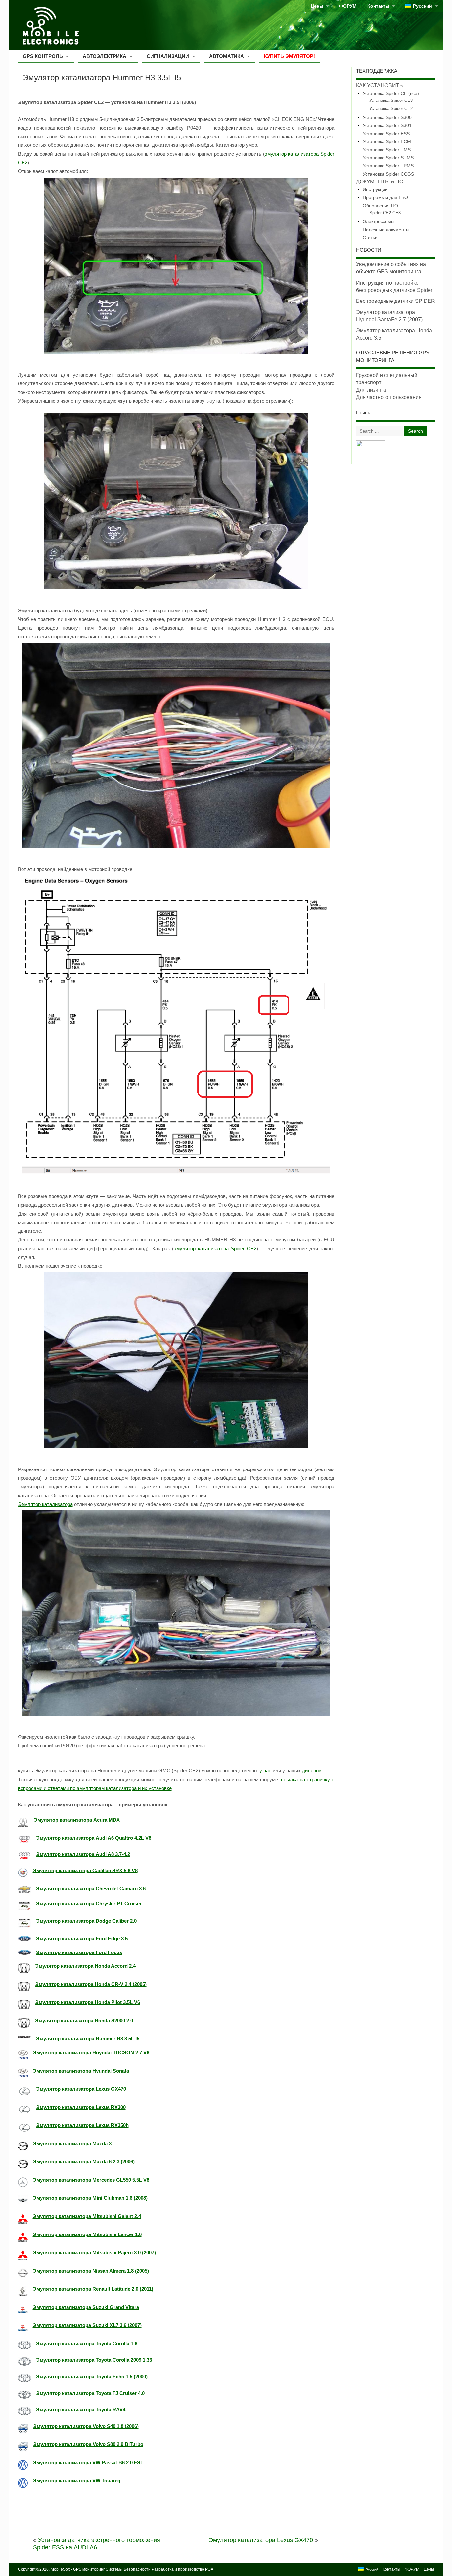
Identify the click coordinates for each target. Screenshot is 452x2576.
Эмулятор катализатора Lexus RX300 (81, 2107)
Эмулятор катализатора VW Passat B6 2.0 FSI (87, 2462)
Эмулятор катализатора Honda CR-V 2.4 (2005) (91, 1984)
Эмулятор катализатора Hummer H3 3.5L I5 (88, 2039)
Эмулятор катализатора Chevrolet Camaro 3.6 (91, 1889)
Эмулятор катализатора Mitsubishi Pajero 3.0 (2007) (94, 2253)
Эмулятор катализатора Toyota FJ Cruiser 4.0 (90, 2393)
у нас (265, 1771)
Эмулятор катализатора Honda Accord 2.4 (85, 1966)
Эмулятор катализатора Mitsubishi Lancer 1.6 (87, 2234)
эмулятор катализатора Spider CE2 (215, 1248)
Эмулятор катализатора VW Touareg (77, 2481)
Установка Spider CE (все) (391, 93)
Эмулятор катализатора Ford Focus (79, 1952)
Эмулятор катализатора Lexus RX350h (82, 2125)
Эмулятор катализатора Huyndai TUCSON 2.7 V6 (91, 2053)
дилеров (312, 1771)
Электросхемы (379, 221)
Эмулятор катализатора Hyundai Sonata (81, 2071)
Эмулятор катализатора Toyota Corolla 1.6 (87, 2343)
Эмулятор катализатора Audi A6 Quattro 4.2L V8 (94, 1838)
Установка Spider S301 (387, 125)
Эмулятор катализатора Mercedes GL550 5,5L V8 (91, 2180)
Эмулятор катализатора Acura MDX (77, 1820)
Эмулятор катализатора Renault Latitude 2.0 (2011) (93, 2289)
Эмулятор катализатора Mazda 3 (72, 2143)
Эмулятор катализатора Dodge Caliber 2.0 (86, 1921)
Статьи (370, 238)
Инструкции (375, 189)
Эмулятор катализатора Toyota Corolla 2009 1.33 (94, 2360)
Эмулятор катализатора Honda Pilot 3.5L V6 (88, 2002)
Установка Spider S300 (387, 117)
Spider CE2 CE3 (385, 213)
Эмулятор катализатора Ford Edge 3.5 (82, 1938)
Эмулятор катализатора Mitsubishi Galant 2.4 (87, 2216)
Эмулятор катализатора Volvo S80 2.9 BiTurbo (88, 2444)
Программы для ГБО (385, 197)
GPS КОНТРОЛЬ (43, 56)
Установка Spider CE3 (391, 101)
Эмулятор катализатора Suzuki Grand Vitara (86, 2307)
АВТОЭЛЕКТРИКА (105, 56)
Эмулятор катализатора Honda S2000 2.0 (84, 2020)
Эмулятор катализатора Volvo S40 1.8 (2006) (86, 2426)
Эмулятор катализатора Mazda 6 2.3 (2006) (84, 2162)
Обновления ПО (380, 206)
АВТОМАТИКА (226, 56)
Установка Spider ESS (386, 134)
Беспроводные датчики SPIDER (396, 301)
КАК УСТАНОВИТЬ (380, 85)
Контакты (378, 6)
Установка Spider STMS (388, 158)
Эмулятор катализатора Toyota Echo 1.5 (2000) (92, 2376)
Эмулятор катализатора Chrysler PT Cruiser (89, 1903)
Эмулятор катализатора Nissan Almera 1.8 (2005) (91, 2271)
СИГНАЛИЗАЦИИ (168, 56)
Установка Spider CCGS (388, 174)
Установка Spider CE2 (391, 109)
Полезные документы (386, 230)
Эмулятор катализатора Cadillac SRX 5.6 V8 (85, 1870)
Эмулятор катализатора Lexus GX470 (81, 2089)
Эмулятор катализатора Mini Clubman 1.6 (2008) (90, 2198)
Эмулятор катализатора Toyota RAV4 (81, 2410)
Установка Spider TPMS (388, 166)
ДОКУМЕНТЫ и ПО (380, 182)
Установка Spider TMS (387, 150)
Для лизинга (371, 390)
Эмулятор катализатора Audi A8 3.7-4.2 (83, 1854)
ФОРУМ (348, 6)
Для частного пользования (389, 397)
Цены (317, 6)
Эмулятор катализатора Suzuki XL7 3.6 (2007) (87, 2325)
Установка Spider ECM (387, 141)
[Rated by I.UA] (371, 445)
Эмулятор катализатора (45, 1504)
